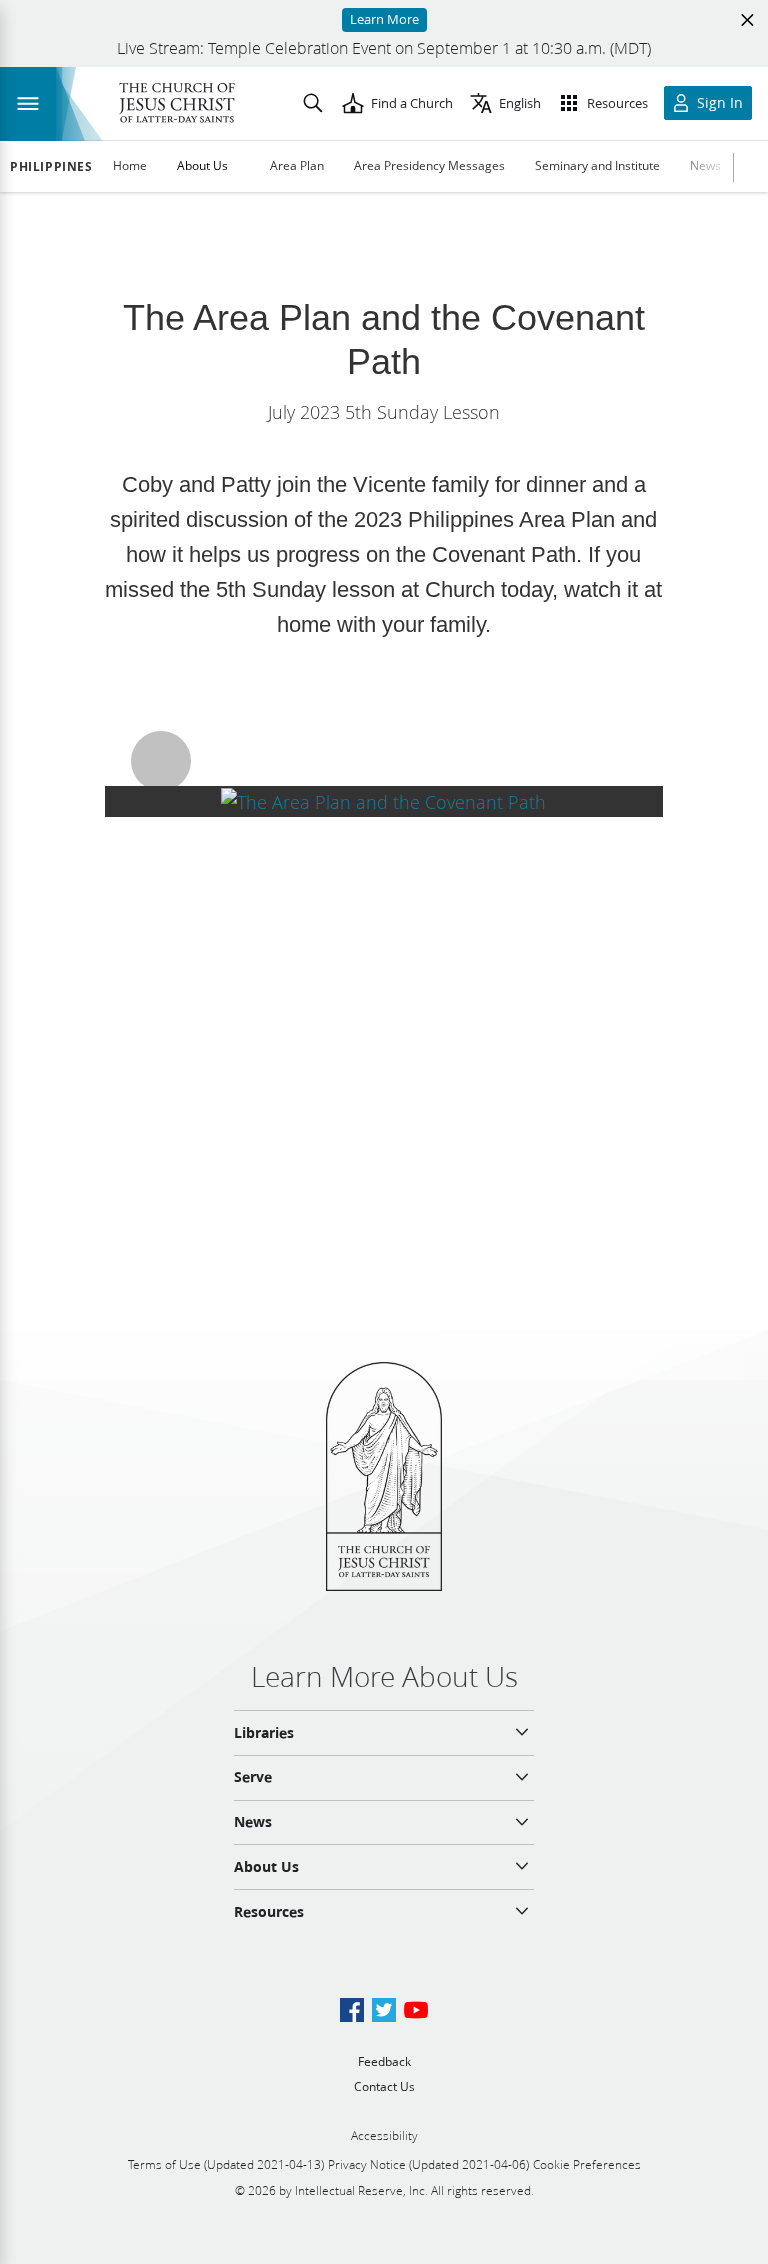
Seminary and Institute (597, 165)
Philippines (51, 167)
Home (130, 165)
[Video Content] (384, 801)
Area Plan (297, 165)
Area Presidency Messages (429, 165)
